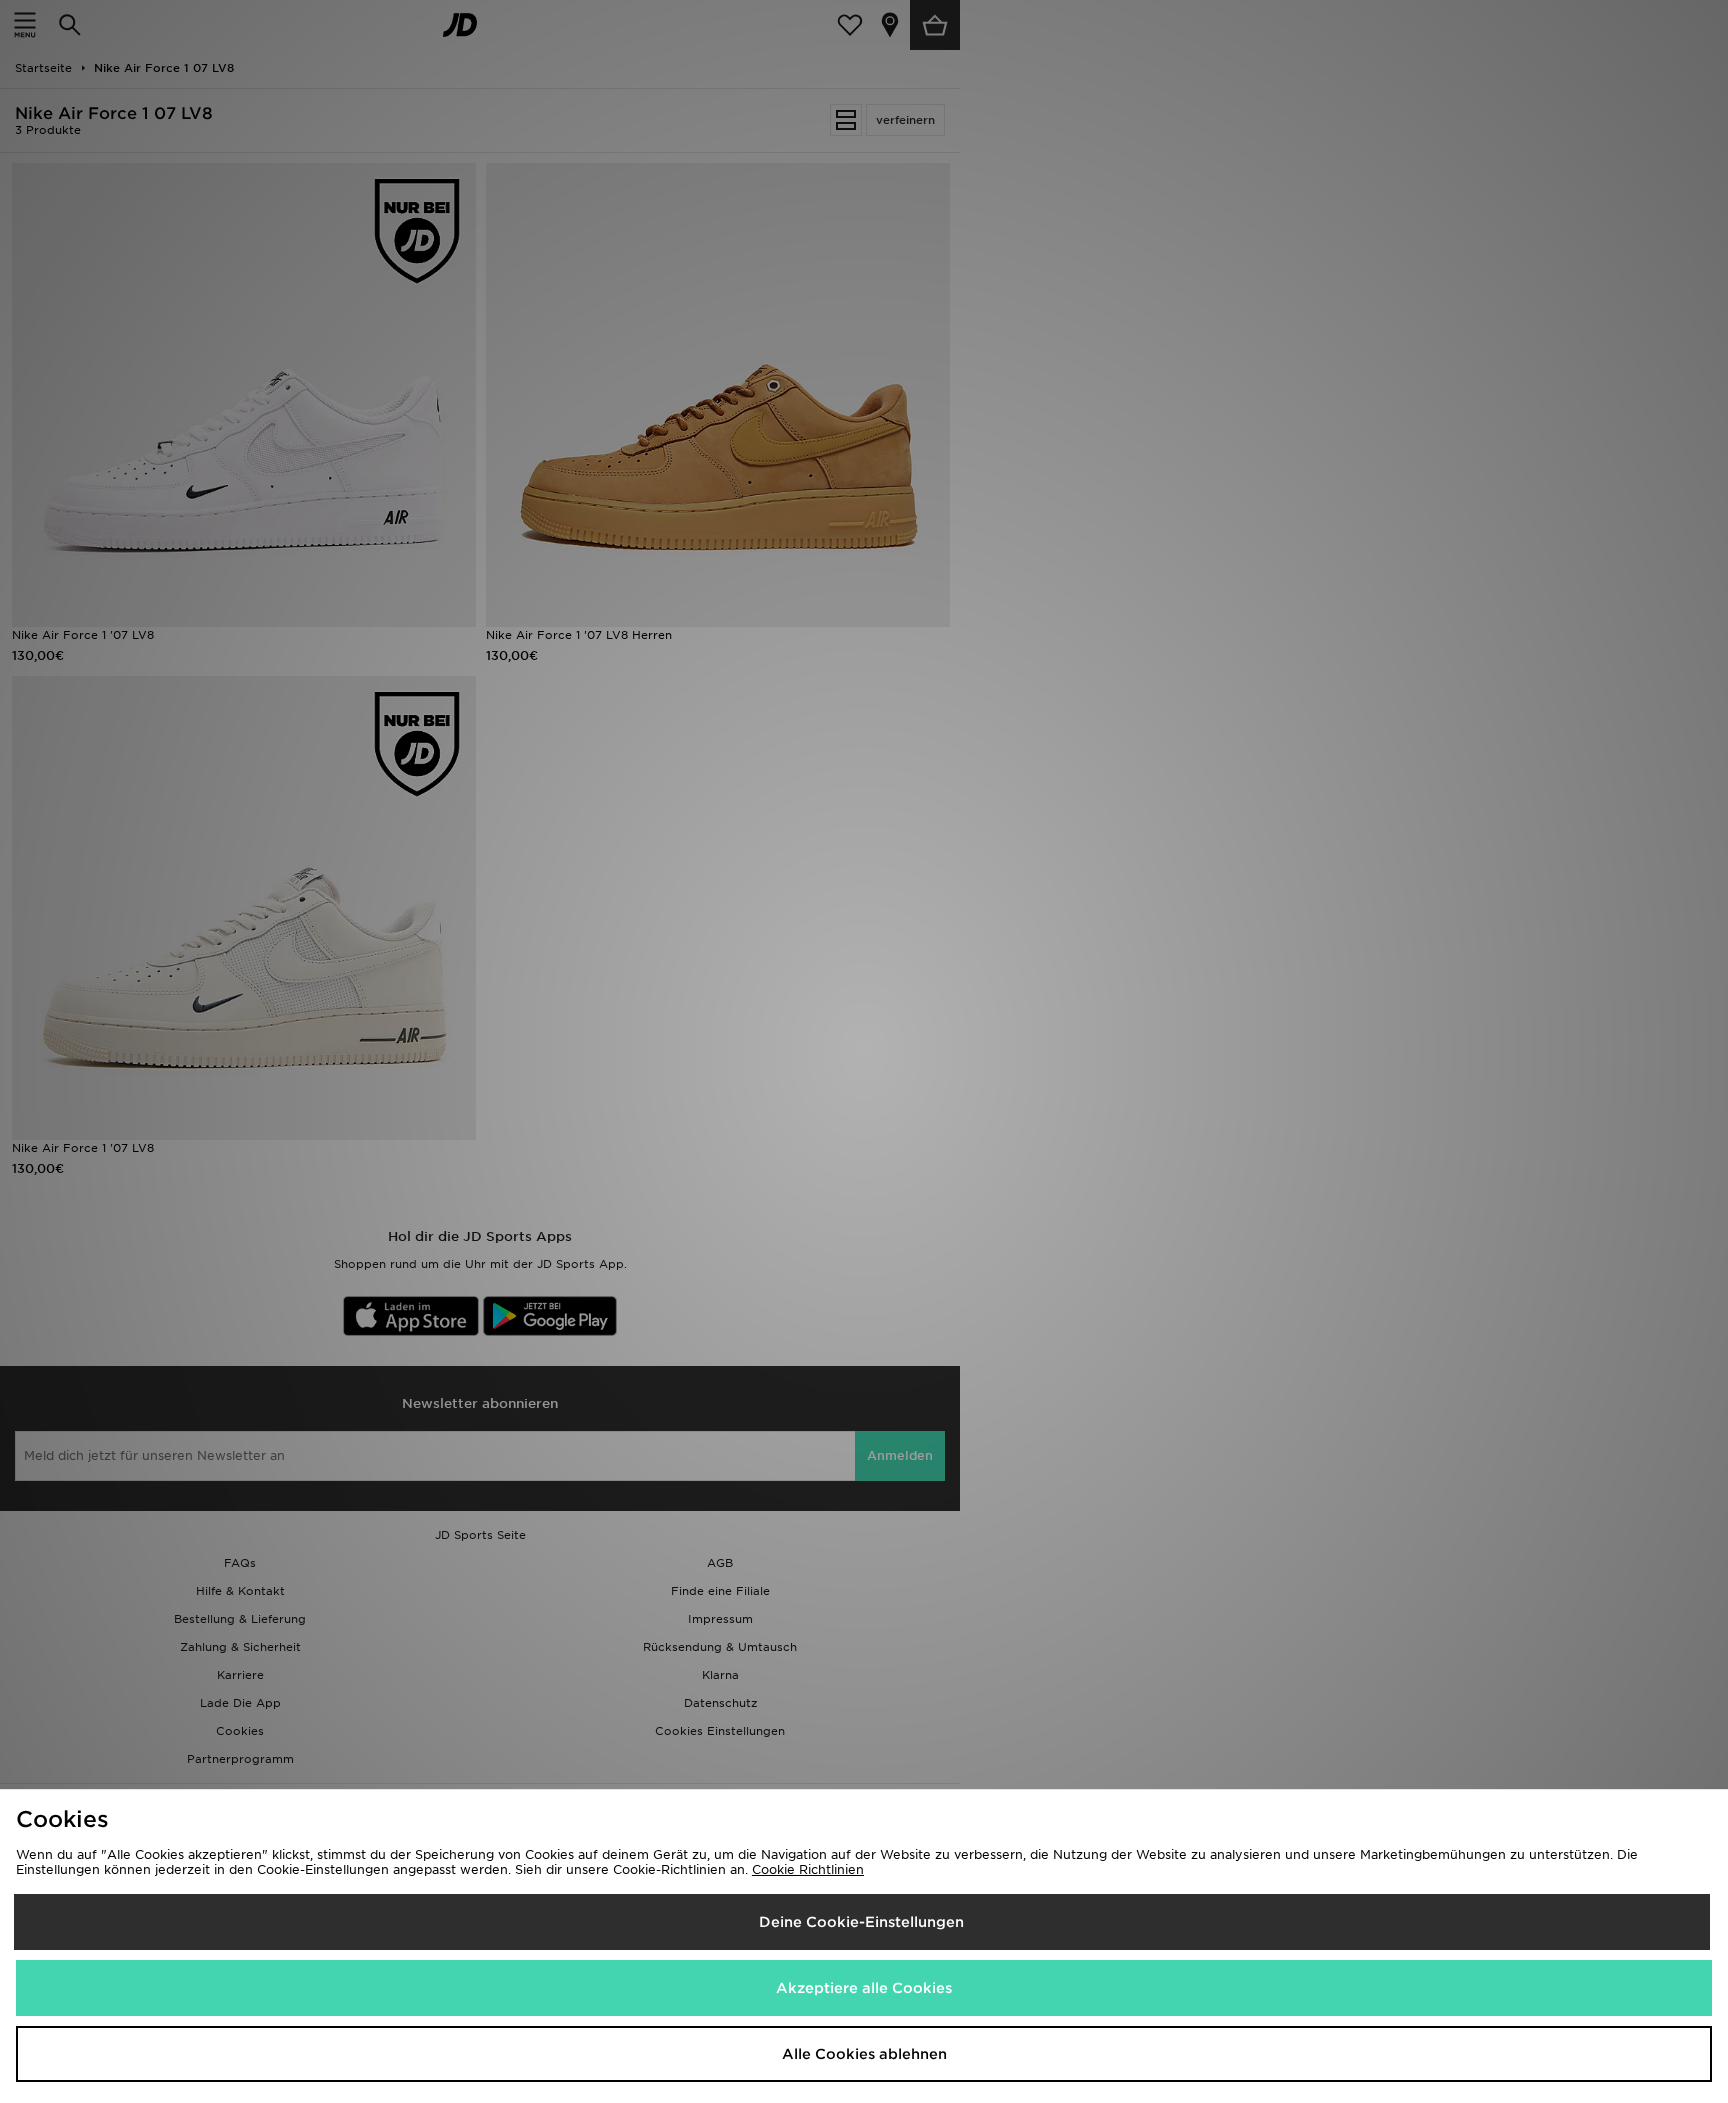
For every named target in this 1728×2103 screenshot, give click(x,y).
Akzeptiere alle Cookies (864, 1988)
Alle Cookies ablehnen (864, 2054)
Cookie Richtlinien (808, 1869)
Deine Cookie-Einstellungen (861, 1922)
